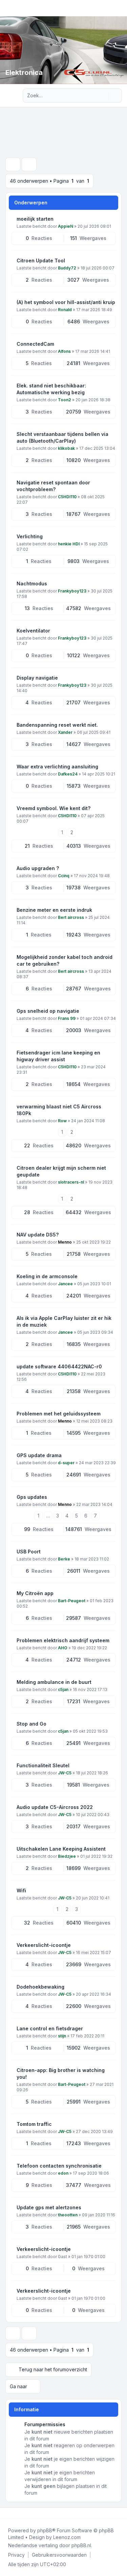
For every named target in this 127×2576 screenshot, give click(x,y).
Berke (64, 1559)
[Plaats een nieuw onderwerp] (13, 164)
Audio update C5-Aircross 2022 (55, 1807)
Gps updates (32, 1497)
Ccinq (64, 876)
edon (63, 2173)
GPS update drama (39, 1455)
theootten (68, 2215)
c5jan (63, 1689)
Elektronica (24, 73)
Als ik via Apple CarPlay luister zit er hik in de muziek (64, 1321)
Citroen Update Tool (41, 260)
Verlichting (30, 536)
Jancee (65, 1284)
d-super (66, 1463)
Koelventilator (33, 631)
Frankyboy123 (72, 591)
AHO (63, 1648)
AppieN (66, 226)
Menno (65, 1242)
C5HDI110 (67, 497)
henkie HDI (69, 544)
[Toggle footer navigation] (119, 2513)
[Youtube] (18, 2513)
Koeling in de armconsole (47, 1276)
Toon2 (65, 400)
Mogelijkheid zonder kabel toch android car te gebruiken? (65, 960)
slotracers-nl (71, 1182)
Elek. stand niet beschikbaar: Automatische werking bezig (51, 389)
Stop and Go (31, 1724)
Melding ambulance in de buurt (54, 1682)
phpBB (45, 2530)
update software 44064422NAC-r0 (59, 1366)
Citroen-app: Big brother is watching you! (61, 2074)
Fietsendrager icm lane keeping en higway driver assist (58, 1056)
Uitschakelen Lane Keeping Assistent (61, 1849)
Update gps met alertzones (49, 2207)
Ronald (65, 310)
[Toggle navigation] (119, 8)
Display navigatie (37, 678)
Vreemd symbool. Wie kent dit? (54, 808)
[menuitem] (16, 2555)
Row (62, 1121)
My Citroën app (35, 1593)
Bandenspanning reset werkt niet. (57, 725)
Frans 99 (67, 1018)
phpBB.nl (81, 2545)
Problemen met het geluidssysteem (59, 1414)
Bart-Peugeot (72, 1601)
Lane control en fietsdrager (50, 2028)
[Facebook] (7, 2513)
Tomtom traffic (34, 2124)
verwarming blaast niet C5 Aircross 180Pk (59, 1110)
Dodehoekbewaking (40, 1987)
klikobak (66, 448)
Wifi (21, 1890)
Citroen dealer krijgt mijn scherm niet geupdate (61, 1171)
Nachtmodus (32, 583)
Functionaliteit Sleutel (43, 1765)
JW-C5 (65, 1773)
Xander (65, 732)
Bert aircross (71, 917)
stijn (62, 2036)
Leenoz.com (67, 2537)
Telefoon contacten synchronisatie (59, 2166)
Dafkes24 (68, 774)
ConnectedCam (35, 344)
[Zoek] (103, 96)
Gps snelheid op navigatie (48, 1011)
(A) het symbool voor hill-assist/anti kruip (66, 302)
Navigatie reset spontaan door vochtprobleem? (53, 486)
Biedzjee (67, 1856)
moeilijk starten (35, 219)
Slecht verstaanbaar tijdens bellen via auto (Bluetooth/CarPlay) (62, 437)
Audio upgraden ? (38, 868)
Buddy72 (67, 268)
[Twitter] (12, 2513)
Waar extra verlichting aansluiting (57, 767)
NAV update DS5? (38, 1235)
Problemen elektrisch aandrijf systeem (63, 1640)
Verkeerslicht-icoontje (44, 1945)
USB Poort (29, 1552)
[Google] (23, 2513)
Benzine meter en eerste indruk (54, 910)
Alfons (64, 351)
